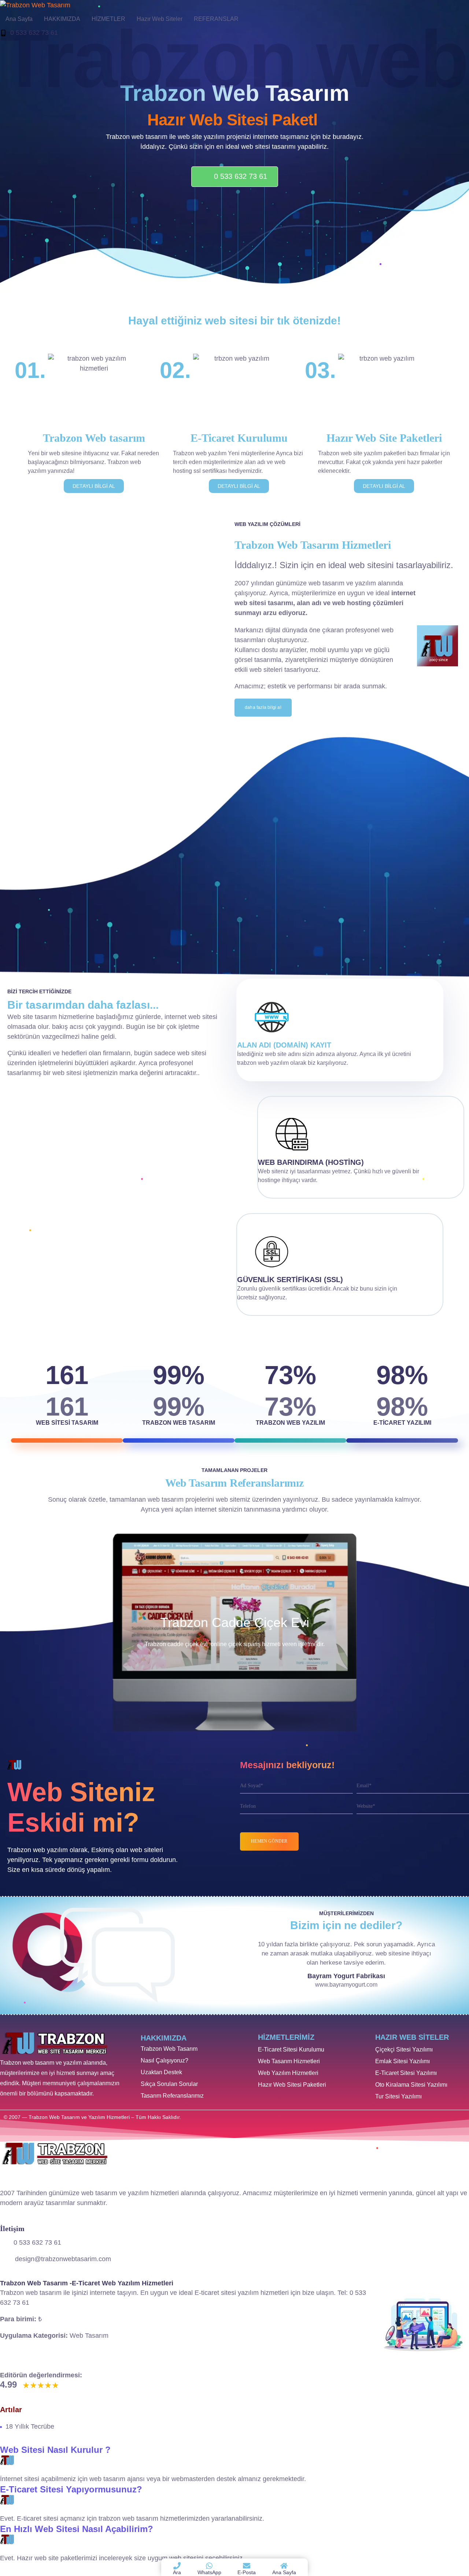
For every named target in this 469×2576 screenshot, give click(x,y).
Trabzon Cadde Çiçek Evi (235, 1622)
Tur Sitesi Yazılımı (398, 2096)
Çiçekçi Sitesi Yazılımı (404, 2049)
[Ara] (177, 2566)
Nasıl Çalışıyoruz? (165, 2060)
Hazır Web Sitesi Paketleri (292, 2085)
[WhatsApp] (209, 2566)
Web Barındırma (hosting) (311, 1162)
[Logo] (35, 5)
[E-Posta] (247, 2566)
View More (234, 1632)
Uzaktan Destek (161, 2072)
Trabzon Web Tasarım (169, 2049)
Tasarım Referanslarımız (172, 2096)
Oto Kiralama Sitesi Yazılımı (411, 2085)
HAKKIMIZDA (62, 19)
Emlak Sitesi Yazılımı (402, 2061)
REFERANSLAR (216, 19)
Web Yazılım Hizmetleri (288, 2073)
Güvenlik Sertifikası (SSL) (290, 1280)
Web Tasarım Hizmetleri (289, 2061)
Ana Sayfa (19, 19)
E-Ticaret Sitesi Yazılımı (406, 2073)
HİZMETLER (108, 19)
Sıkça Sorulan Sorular (169, 2084)
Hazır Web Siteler (160, 19)
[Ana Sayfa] (284, 2566)
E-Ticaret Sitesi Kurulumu (291, 2049)
